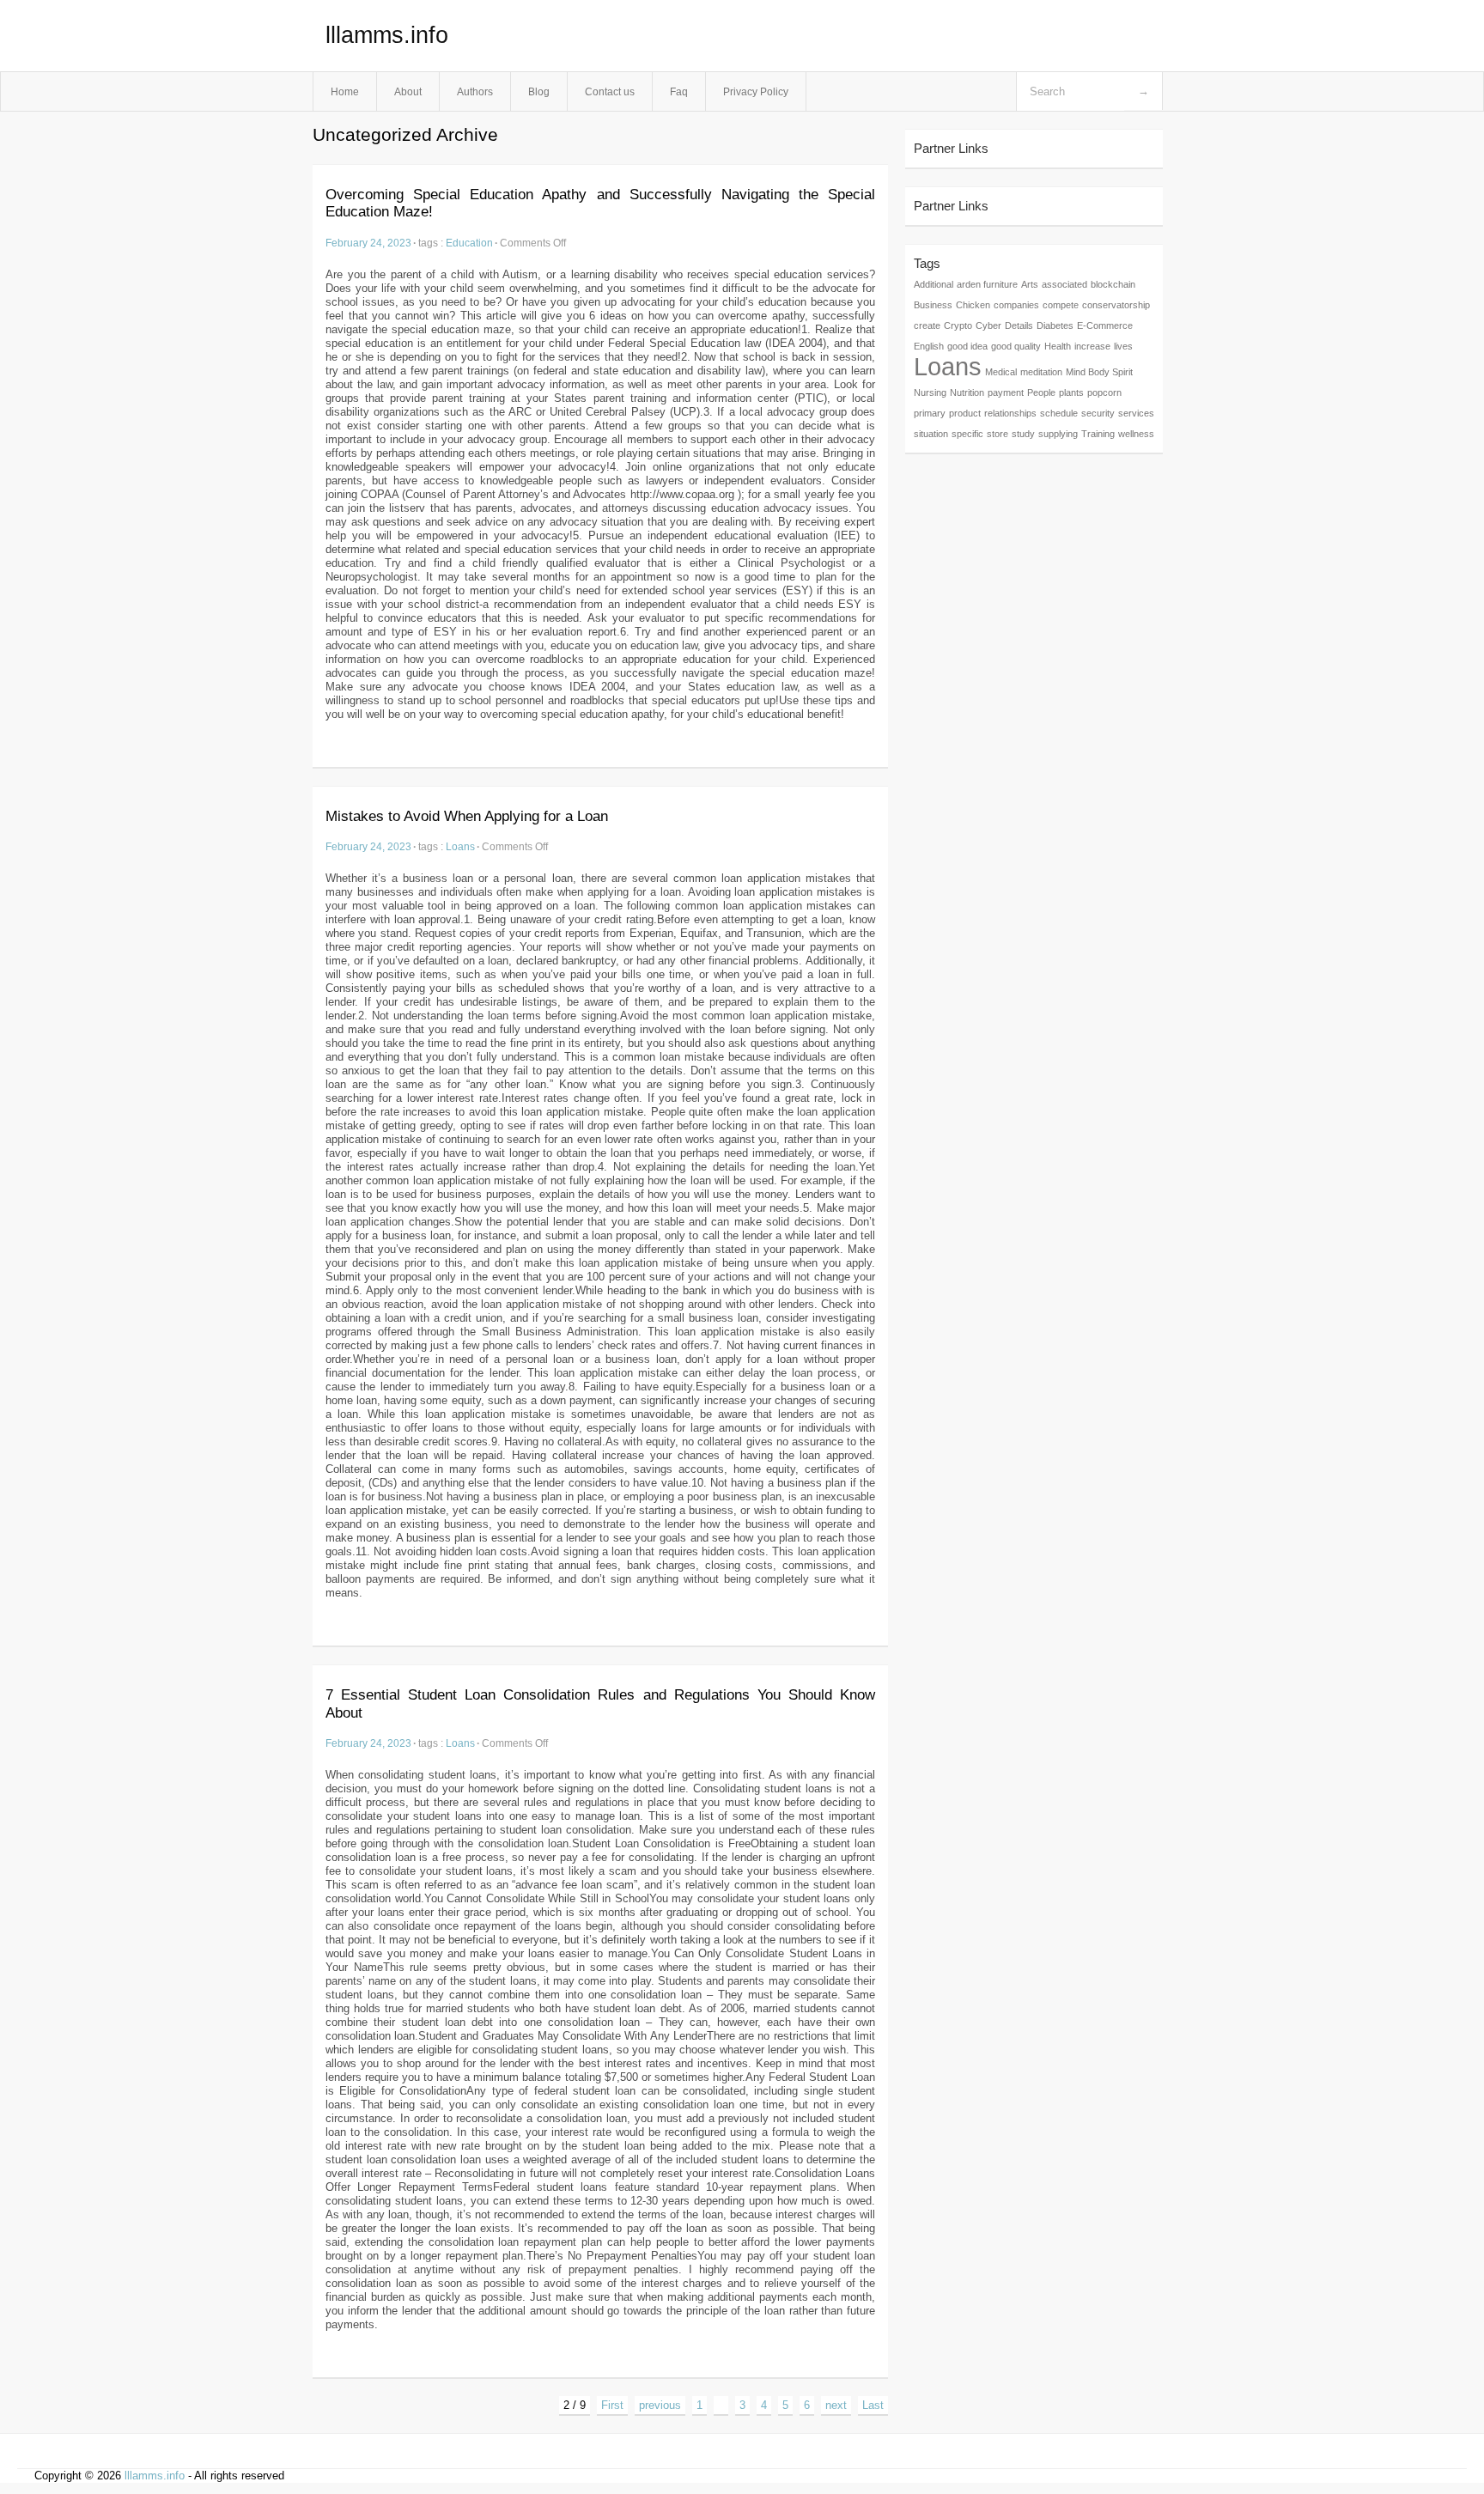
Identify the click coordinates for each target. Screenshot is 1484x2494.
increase (1092, 346)
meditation (1041, 372)
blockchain (1113, 284)
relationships (1010, 413)
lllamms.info (387, 35)
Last (873, 2405)
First (612, 2405)
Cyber (988, 325)
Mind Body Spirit (1099, 372)
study (1023, 434)
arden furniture (987, 284)
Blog (539, 91)
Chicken (973, 305)
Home (345, 91)
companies (1016, 305)
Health (1058, 346)
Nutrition (967, 392)
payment (1006, 392)
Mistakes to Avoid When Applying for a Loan (467, 816)
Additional (934, 284)
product (965, 413)
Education (469, 243)
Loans (460, 846)
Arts (1030, 284)
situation (931, 434)
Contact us (610, 91)
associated (1064, 284)
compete (1061, 305)
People (1041, 392)
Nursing (930, 392)
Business (933, 305)
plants (1071, 392)
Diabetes (1055, 325)
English (929, 346)
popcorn (1104, 392)
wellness (1136, 434)
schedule (1059, 413)
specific (967, 434)
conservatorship (1116, 305)
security (1098, 413)
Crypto (958, 325)
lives (1123, 346)
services (1136, 413)
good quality (1016, 346)
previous (660, 2405)
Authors (475, 91)
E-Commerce (1105, 325)
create (927, 325)
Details (1019, 325)
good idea (967, 346)
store (997, 434)
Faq (679, 91)
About (408, 91)
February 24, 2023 (368, 243)
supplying (1058, 434)
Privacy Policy (756, 91)
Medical (1001, 372)
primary (930, 413)
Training (1098, 434)
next (836, 2405)
